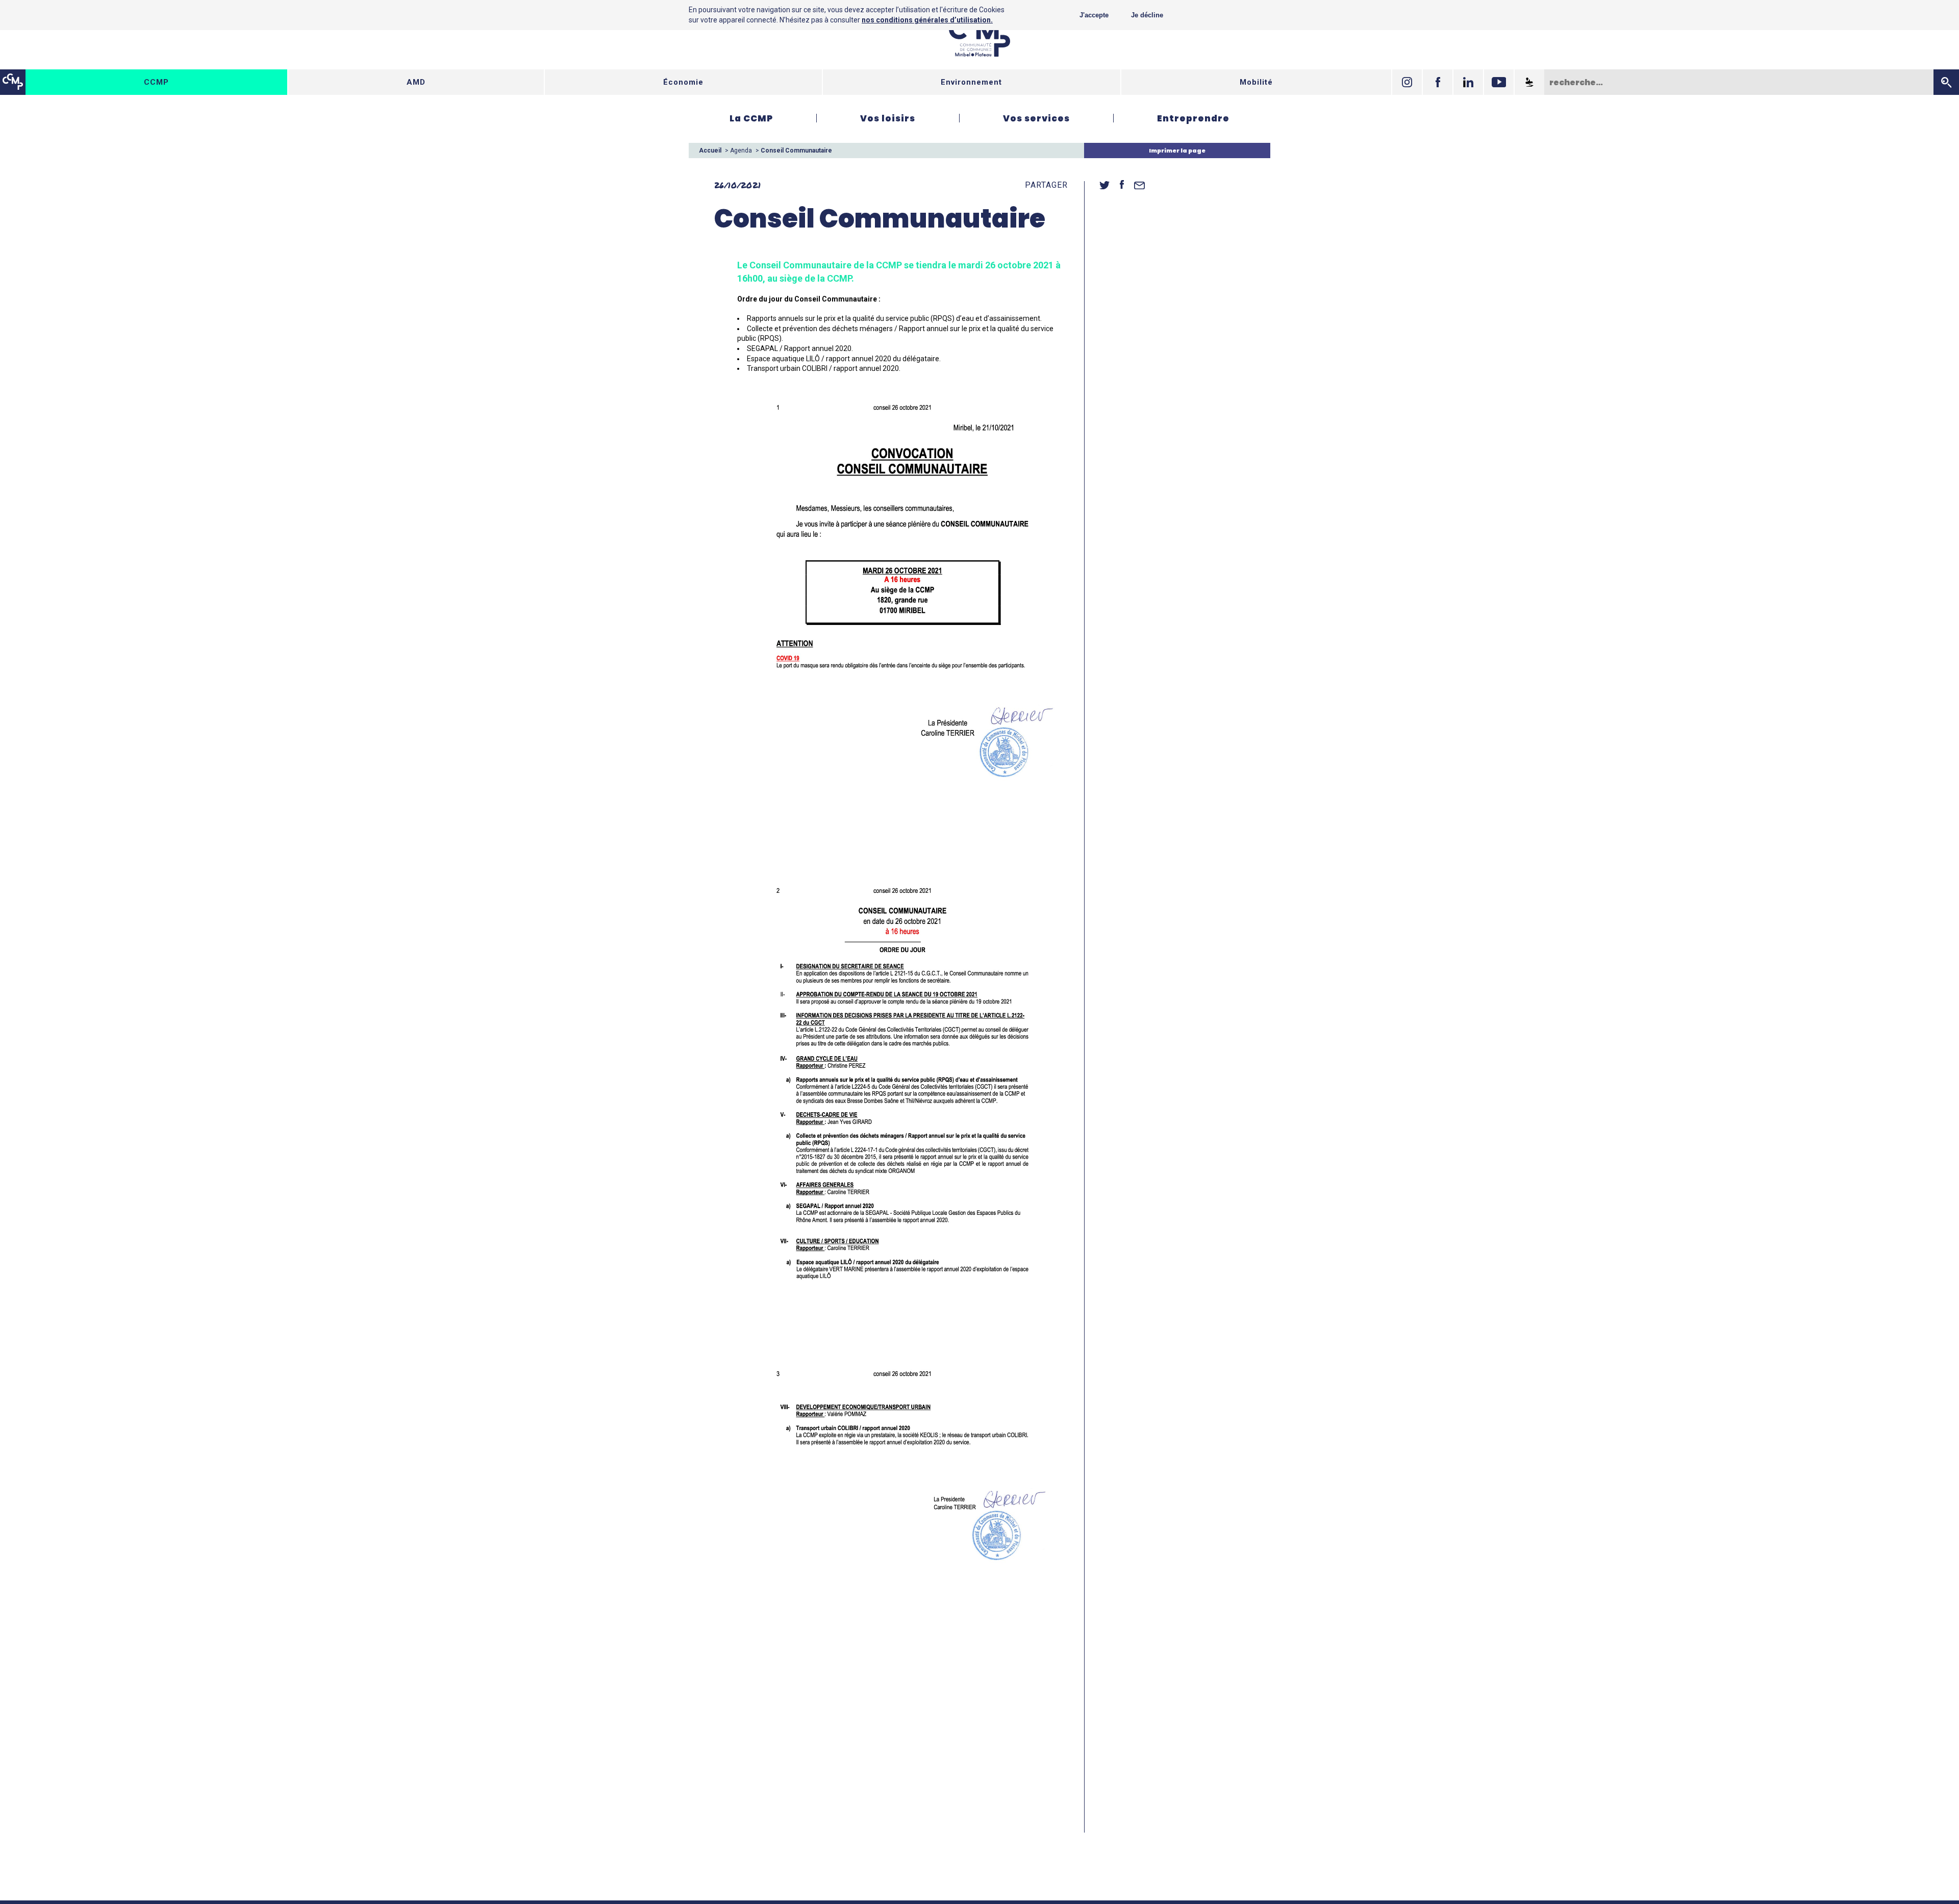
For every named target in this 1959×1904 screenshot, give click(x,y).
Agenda (741, 151)
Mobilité (1256, 82)
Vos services (1036, 118)
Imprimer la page (1177, 151)
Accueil (710, 151)
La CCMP (751, 118)
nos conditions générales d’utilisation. (927, 20)
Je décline (1147, 15)
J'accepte (1094, 15)
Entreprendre (1193, 118)
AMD (416, 82)
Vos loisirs (888, 118)
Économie (683, 82)
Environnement (971, 82)
